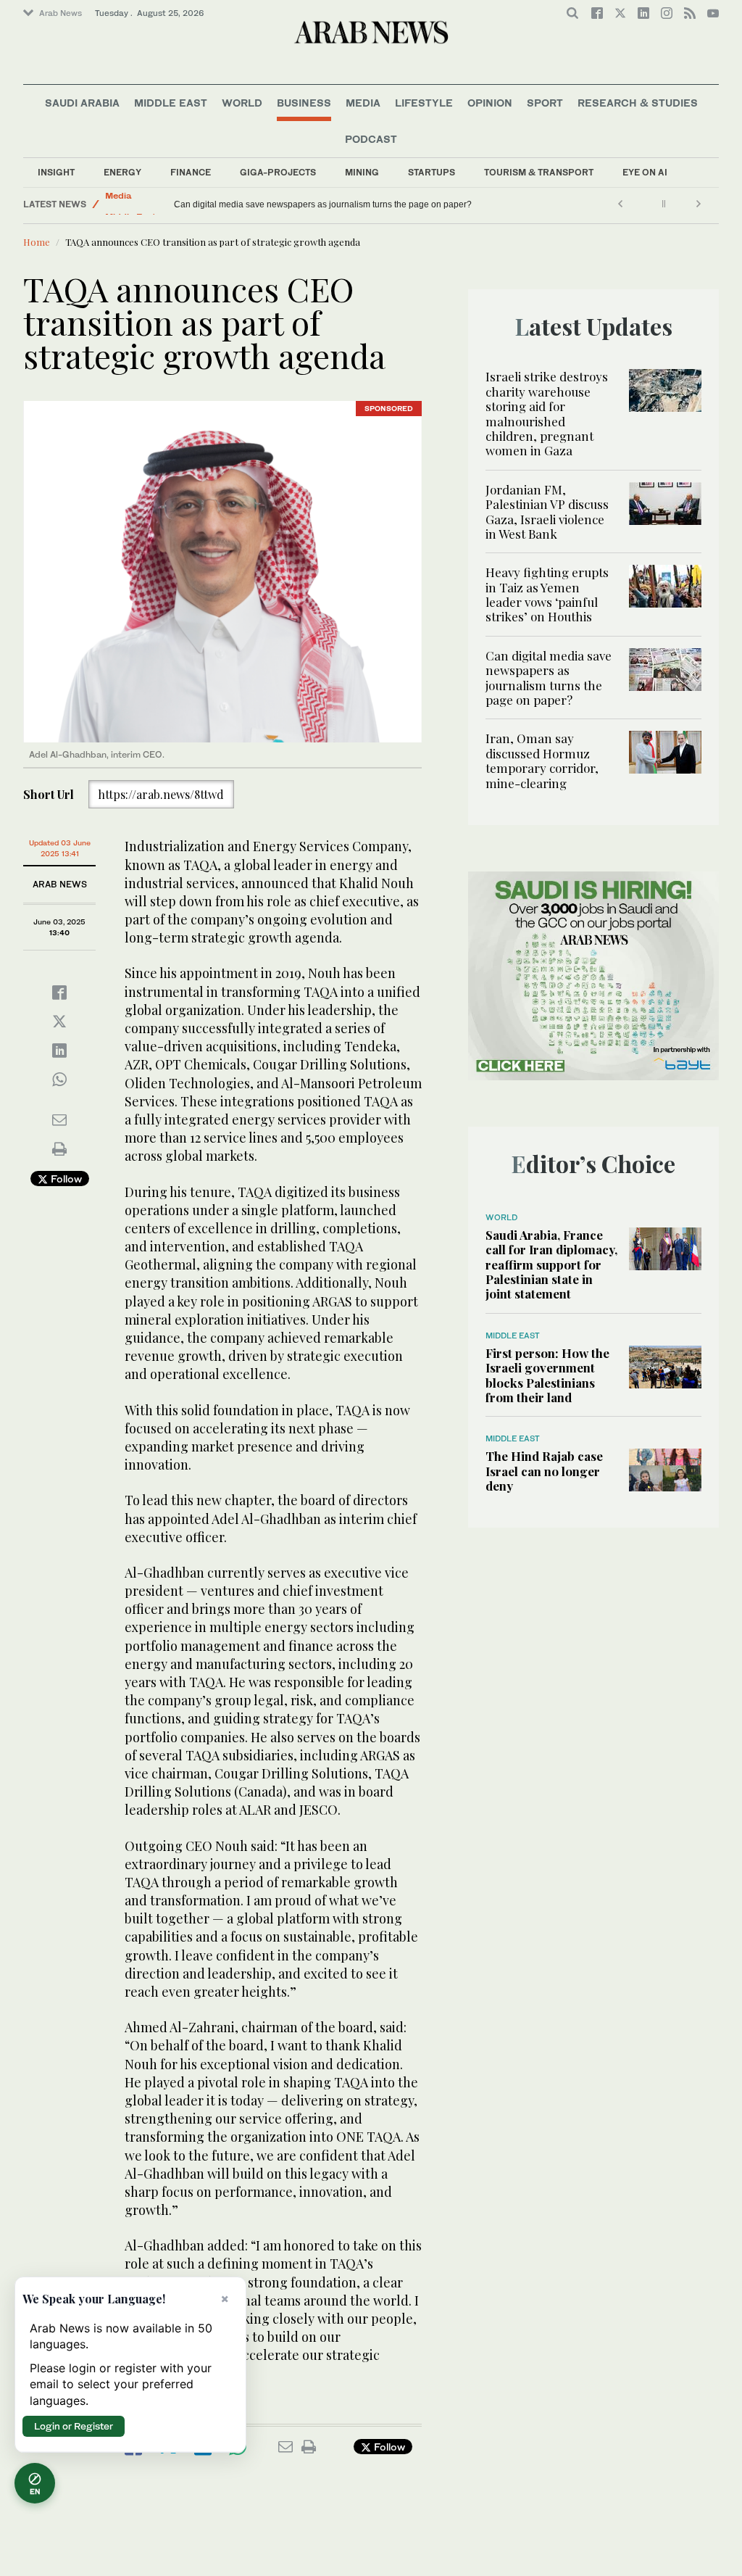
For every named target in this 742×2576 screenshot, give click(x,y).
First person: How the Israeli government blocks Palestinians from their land (547, 1375)
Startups (432, 172)
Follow (65, 1179)
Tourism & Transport (539, 172)
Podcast (371, 139)
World (242, 103)
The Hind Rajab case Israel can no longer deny (544, 1471)
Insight (56, 172)
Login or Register (74, 2426)
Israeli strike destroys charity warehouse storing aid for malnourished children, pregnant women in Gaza (547, 413)
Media (363, 103)
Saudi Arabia (82, 103)
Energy (122, 172)
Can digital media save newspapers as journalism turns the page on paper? (549, 678)
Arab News (61, 13)
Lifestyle (424, 103)
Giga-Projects (278, 172)
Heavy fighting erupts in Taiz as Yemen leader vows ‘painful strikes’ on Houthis (547, 594)
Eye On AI (645, 172)
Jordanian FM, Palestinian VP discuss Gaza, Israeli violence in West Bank (547, 512)
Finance (191, 172)
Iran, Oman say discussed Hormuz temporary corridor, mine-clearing (308, 204)
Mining (362, 172)
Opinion (490, 103)
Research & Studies (638, 103)
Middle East (171, 103)
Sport (545, 103)
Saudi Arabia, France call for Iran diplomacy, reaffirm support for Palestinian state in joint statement (551, 1264)
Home (37, 242)
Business (304, 103)
